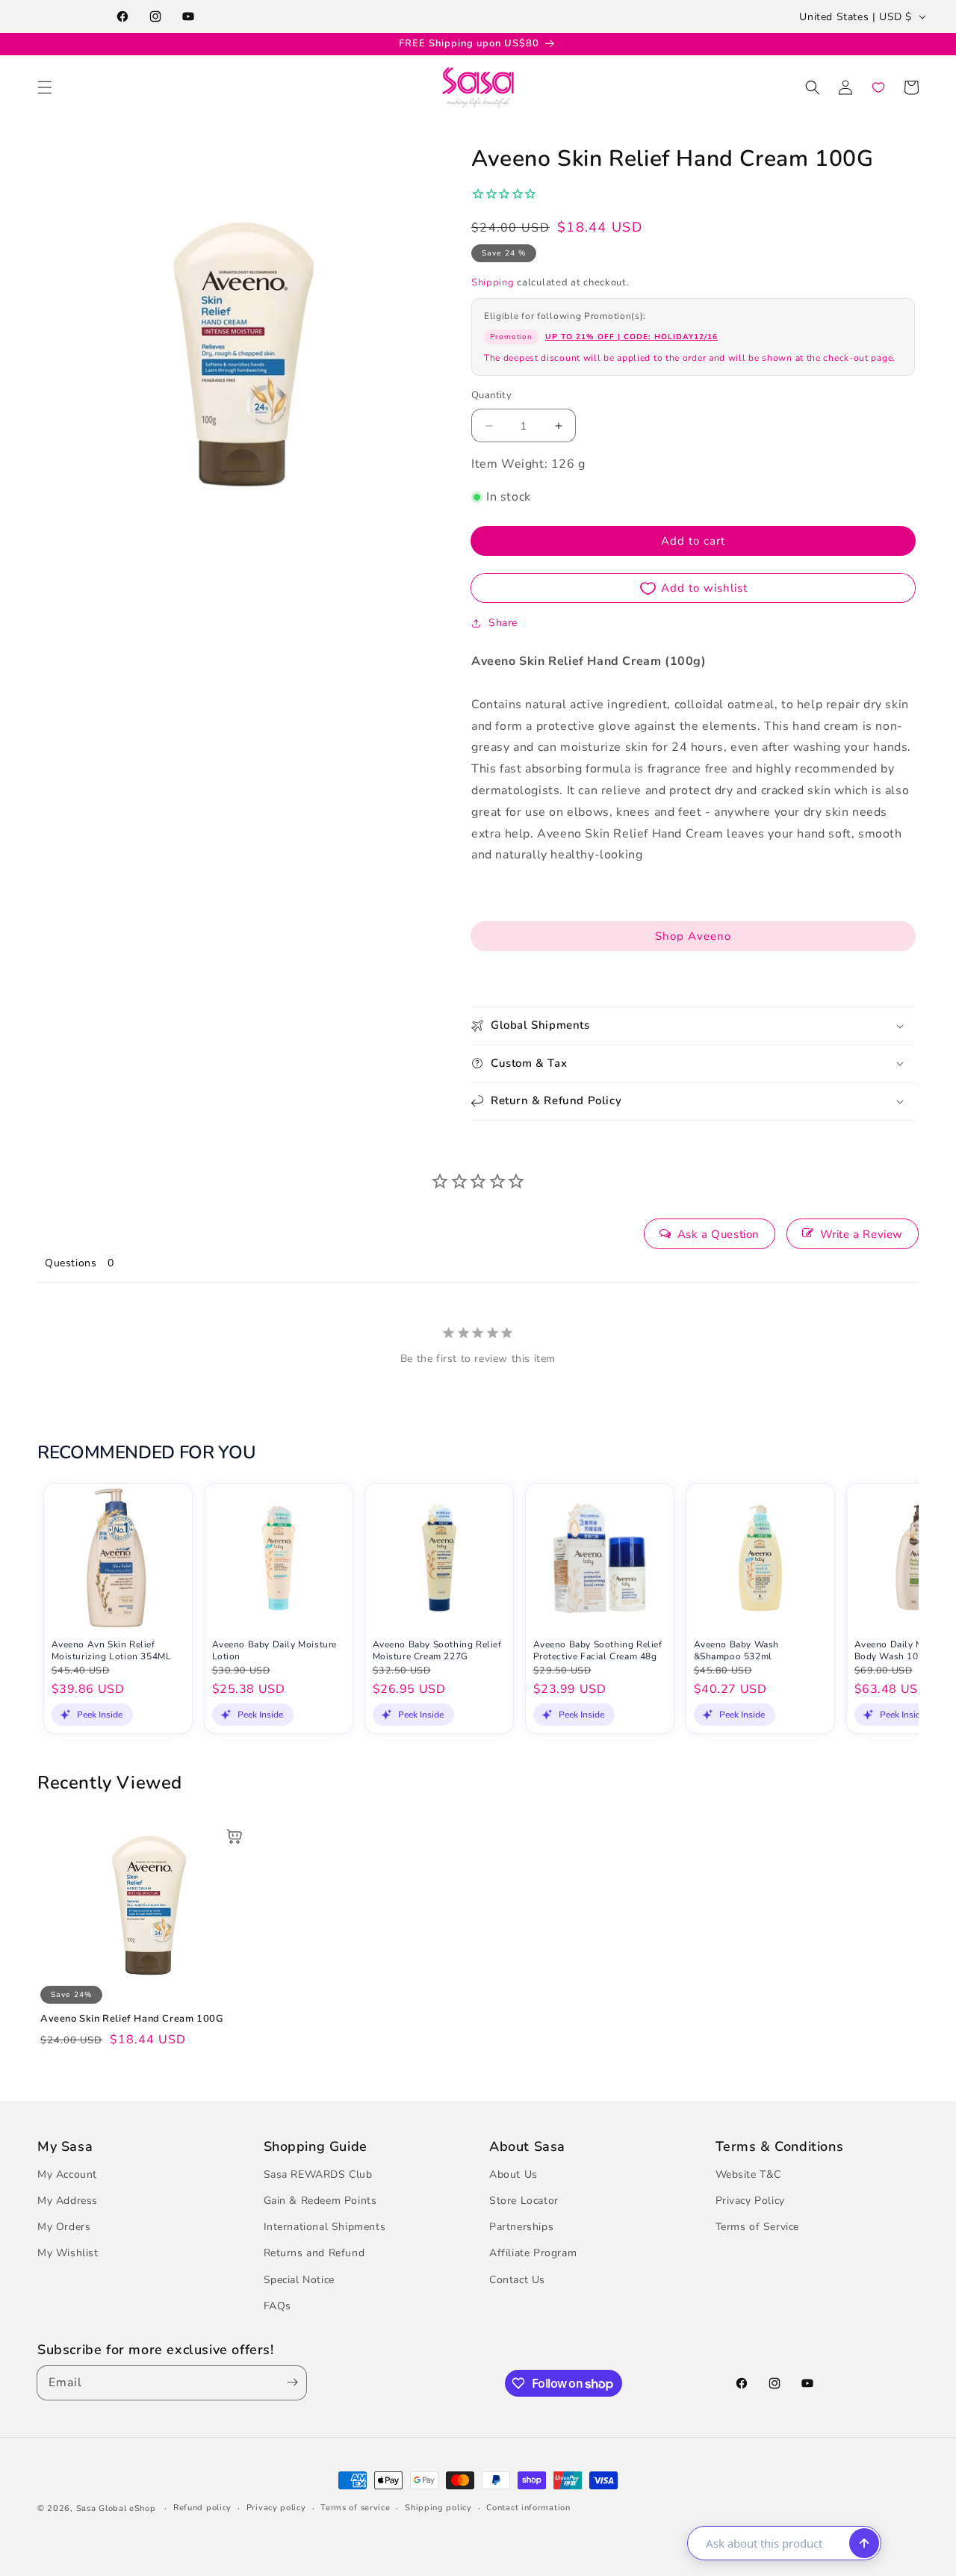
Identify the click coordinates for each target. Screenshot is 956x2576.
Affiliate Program (533, 2253)
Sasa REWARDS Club (318, 2174)
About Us (513, 2174)
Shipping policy (438, 2508)
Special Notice (299, 2280)
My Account (67, 2174)
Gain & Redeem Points (320, 2201)
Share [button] (503, 623)
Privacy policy (276, 2508)
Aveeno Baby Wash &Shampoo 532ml (737, 1651)
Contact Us (517, 2280)
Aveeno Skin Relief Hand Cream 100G (132, 2019)
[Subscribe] (289, 2383)
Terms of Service (758, 2227)
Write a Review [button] (862, 1234)
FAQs (277, 2306)
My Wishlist (68, 2253)
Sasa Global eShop (116, 2508)
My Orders (64, 2227)
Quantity (491, 395)
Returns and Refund (314, 2253)
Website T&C (749, 2174)
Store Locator (524, 2201)
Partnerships (521, 2227)
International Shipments (325, 2227)
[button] (45, 87)
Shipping (493, 282)
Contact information (528, 2508)
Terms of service (355, 2508)
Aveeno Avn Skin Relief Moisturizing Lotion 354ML (112, 1651)
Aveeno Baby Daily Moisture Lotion (275, 1651)
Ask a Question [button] (718, 1234)
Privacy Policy (750, 2201)
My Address (68, 2201)
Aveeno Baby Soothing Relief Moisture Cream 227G (437, 1651)
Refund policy (202, 2508)
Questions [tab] (71, 1263)
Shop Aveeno (693, 936)
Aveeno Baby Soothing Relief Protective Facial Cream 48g (598, 1651)
